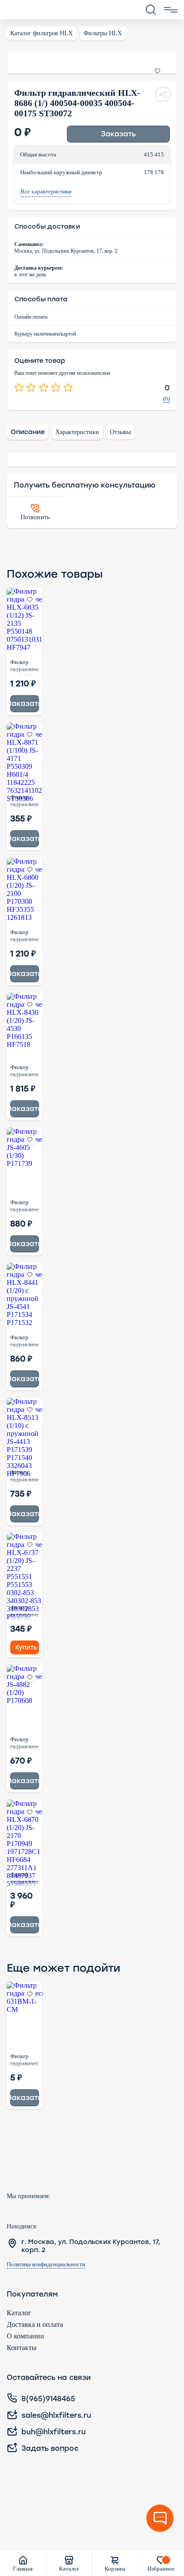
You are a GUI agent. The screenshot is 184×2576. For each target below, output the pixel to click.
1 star (19, 388)
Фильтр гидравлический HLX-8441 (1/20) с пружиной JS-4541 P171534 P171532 (25, 1342)
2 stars (31, 388)
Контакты (22, 2348)
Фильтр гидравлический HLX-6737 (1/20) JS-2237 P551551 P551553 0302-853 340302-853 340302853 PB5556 (25, 1612)
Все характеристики (46, 192)
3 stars (44, 388)
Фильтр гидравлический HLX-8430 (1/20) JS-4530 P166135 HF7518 (25, 1072)
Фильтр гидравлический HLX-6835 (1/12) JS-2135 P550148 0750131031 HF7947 (25, 667)
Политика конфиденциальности (46, 2264)
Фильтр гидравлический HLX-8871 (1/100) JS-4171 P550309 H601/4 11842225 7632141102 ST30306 (25, 802)
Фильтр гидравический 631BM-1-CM (25, 2061)
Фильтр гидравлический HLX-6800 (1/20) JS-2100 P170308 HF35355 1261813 (25, 937)
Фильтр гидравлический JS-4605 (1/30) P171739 (25, 1207)
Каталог (19, 2313)
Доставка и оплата (35, 2324)
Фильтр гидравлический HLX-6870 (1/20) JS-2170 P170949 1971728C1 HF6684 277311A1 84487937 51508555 (25, 1879)
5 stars (68, 388)
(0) (166, 399)
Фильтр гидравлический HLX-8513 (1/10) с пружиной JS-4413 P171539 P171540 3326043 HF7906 (25, 1477)
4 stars (56, 388)
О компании (25, 2336)
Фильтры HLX (103, 33)
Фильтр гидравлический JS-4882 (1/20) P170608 (25, 1744)
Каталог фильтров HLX (42, 33)
